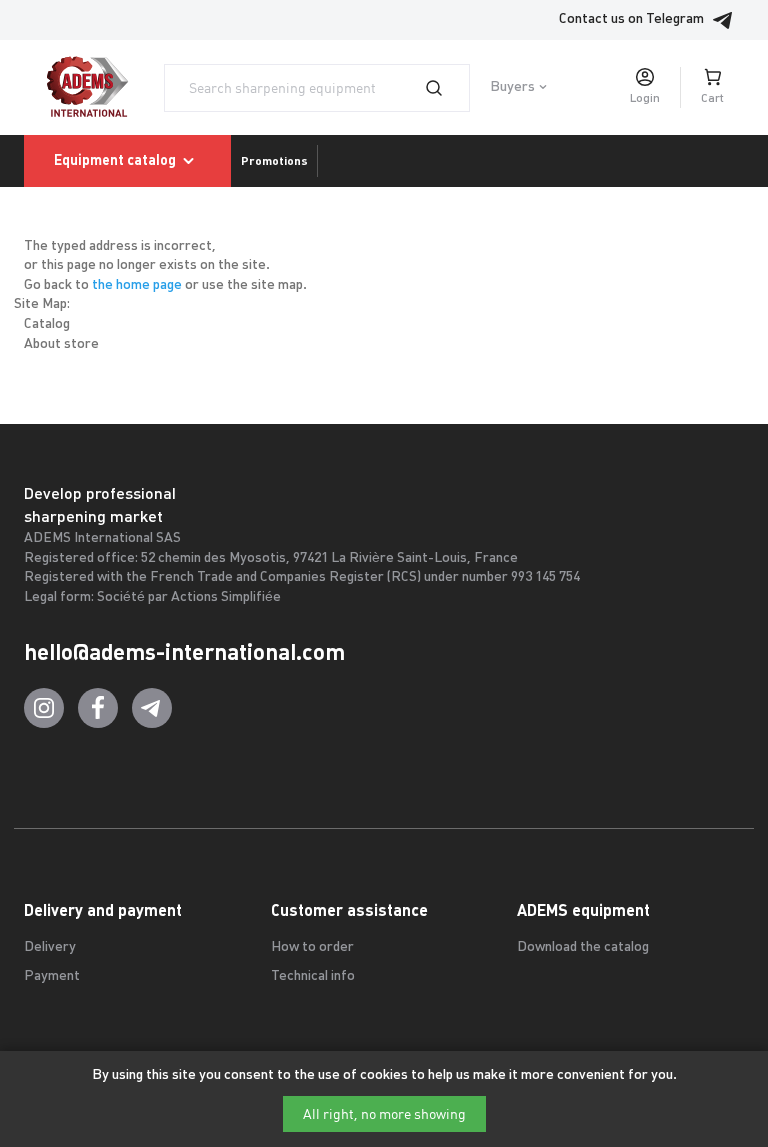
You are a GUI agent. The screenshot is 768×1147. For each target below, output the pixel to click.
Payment (52, 976)
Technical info (313, 976)
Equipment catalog (115, 160)
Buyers (512, 87)
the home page (137, 285)
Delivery (50, 947)
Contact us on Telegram (631, 19)
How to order (312, 947)
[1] (446, 88)
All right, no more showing (384, 1114)
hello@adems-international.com (184, 652)
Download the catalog (583, 947)
